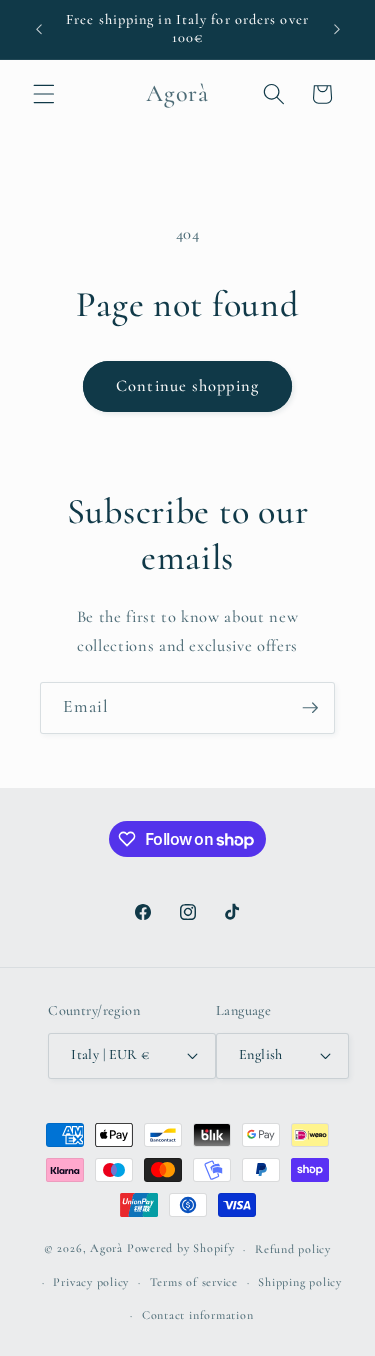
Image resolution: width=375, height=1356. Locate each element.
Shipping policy (300, 1282)
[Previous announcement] (39, 29)
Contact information (198, 1315)
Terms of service (194, 1282)
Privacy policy (91, 1282)
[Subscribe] (310, 708)
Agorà (106, 1249)
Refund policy (293, 1249)
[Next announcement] (337, 29)
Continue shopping (187, 386)
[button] (44, 94)
